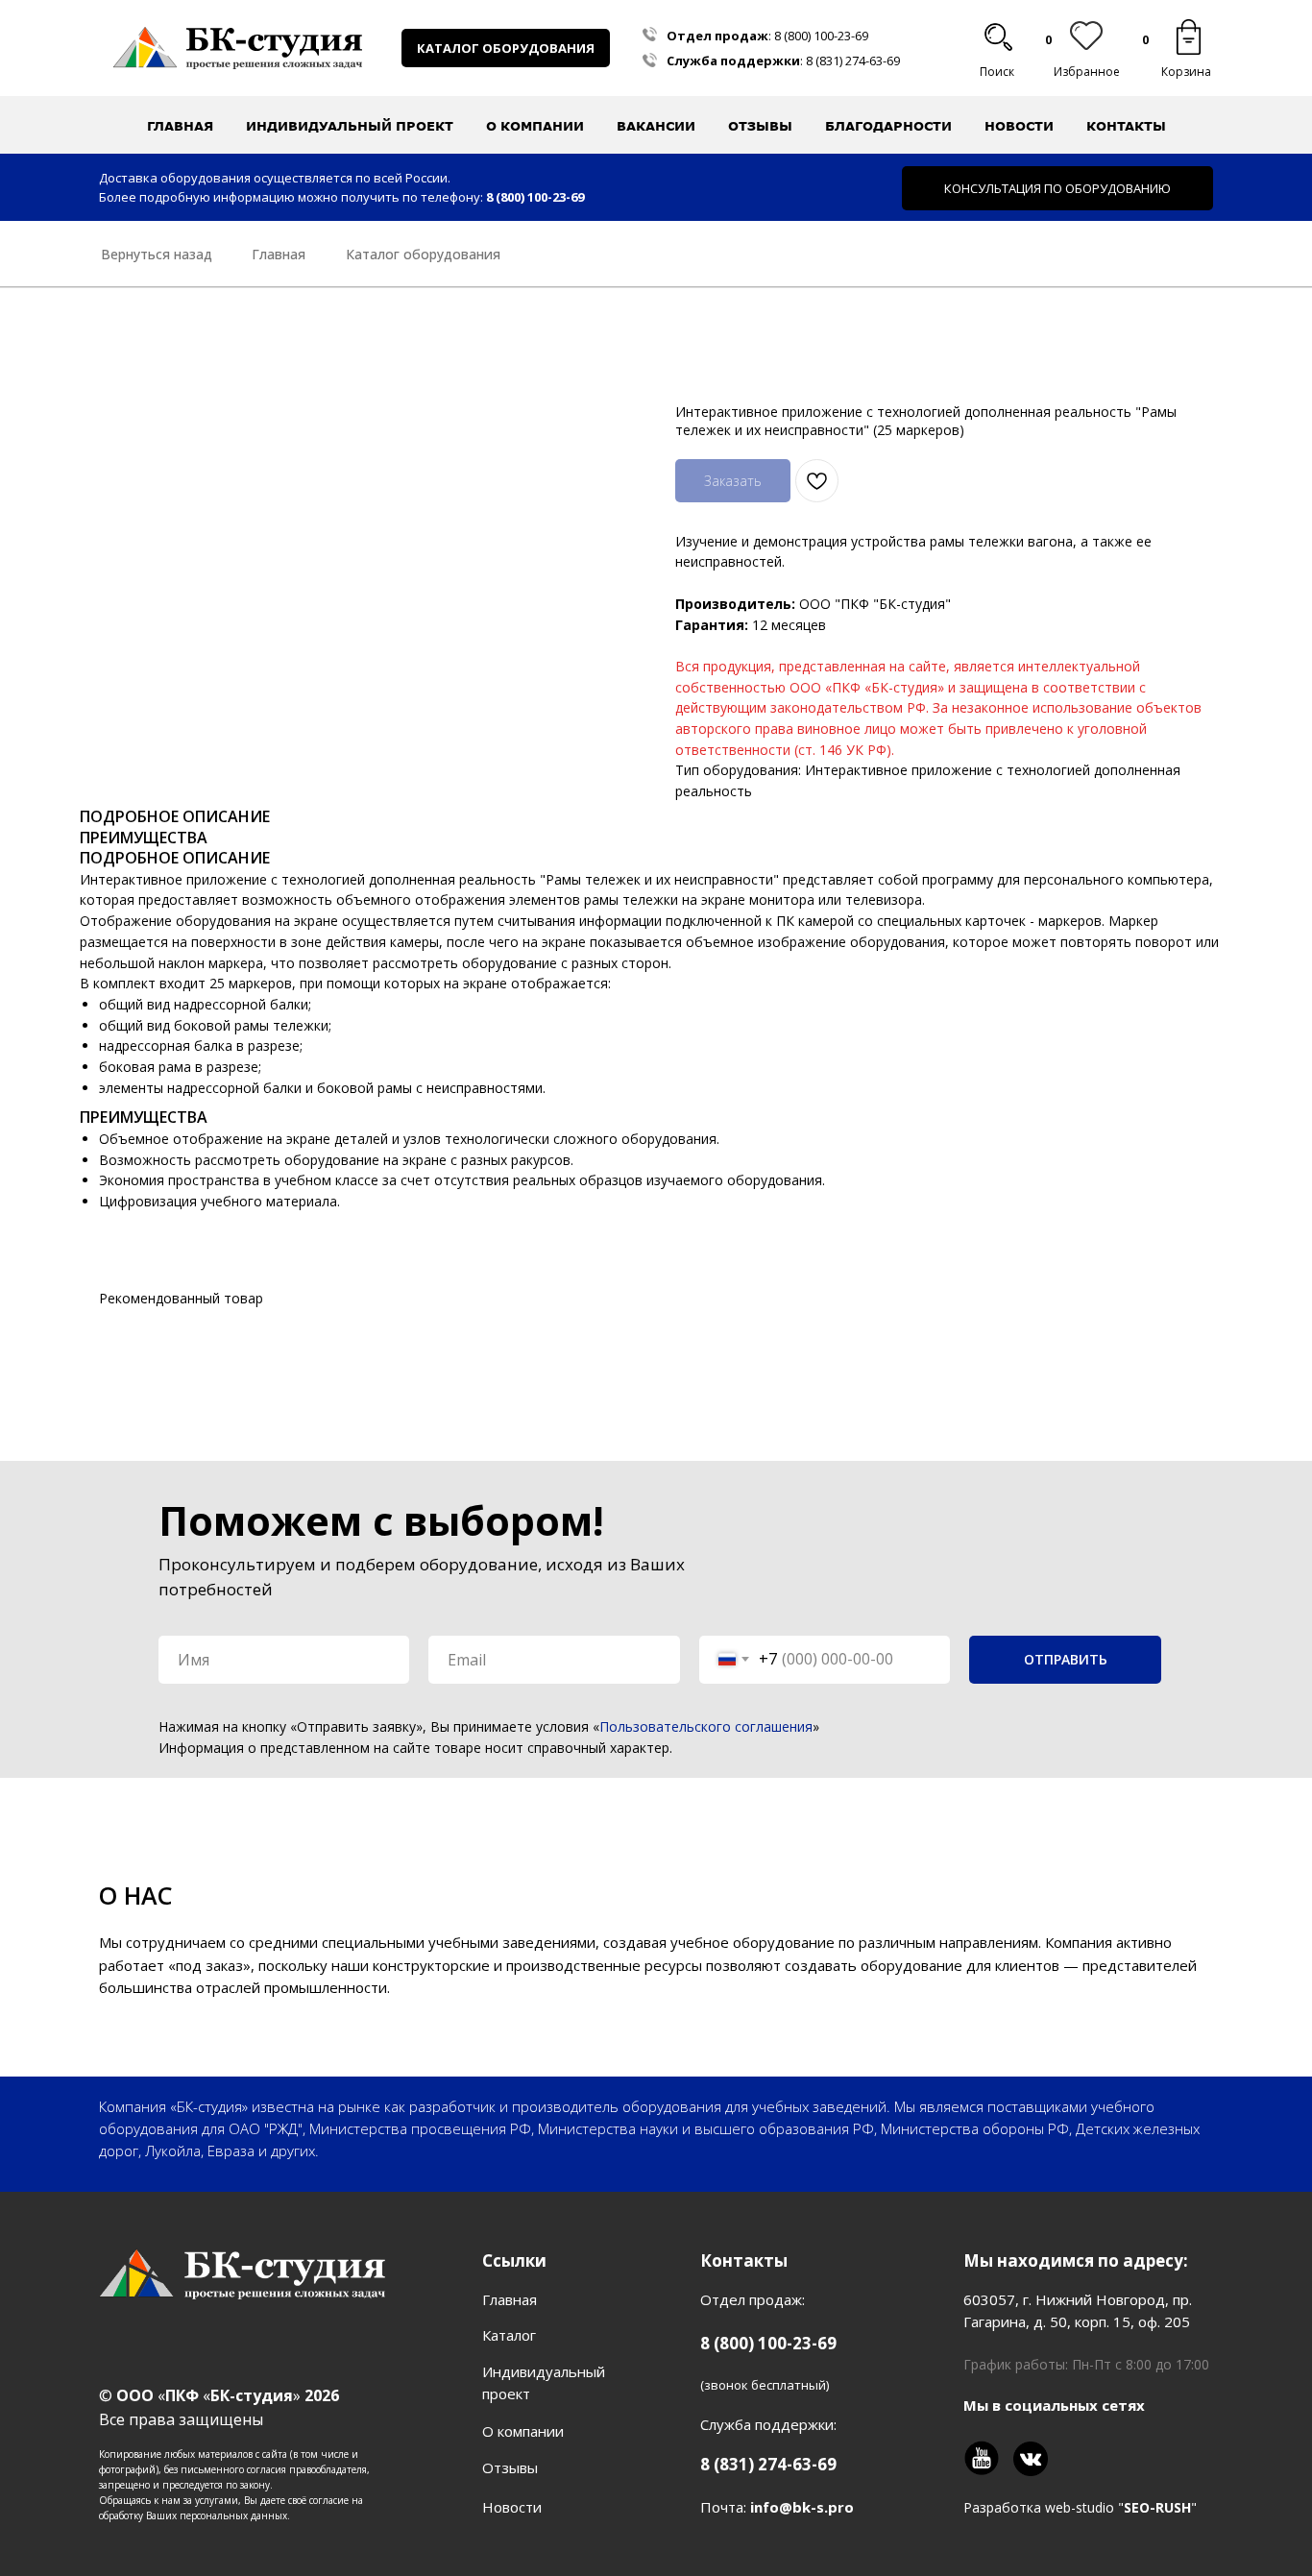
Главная (180, 126)
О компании (523, 2431)
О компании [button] (535, 126)
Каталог (509, 2335)
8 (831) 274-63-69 (853, 61)
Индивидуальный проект (350, 126)
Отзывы (760, 126)
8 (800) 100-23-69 (821, 36)
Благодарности (888, 126)
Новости (1019, 126)
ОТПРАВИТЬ (1066, 1659)
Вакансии (656, 126)
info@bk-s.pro (802, 2507)
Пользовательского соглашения (706, 1726)
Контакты (1126, 126)
